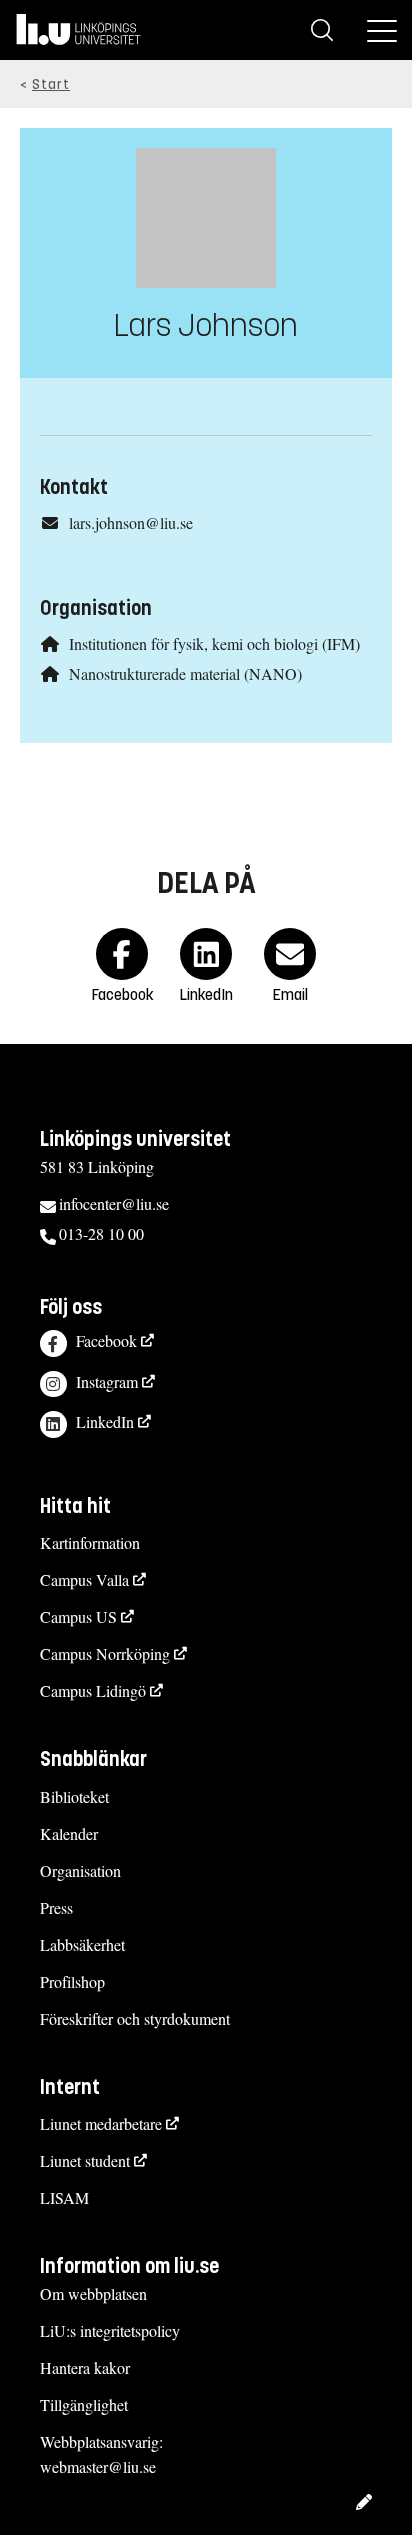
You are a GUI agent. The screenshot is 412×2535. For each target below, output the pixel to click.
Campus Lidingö (93, 1690)
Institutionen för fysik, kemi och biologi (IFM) (214, 643)
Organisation (80, 1870)
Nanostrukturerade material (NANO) (185, 673)
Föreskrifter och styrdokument (135, 2018)
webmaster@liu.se (98, 2466)
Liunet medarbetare (101, 2123)
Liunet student (85, 2160)
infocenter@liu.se (114, 1203)
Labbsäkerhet (82, 1944)
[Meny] (382, 30)
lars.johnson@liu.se (131, 522)
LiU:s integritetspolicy (110, 2330)
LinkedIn (105, 1421)
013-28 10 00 (101, 1233)
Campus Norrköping (105, 1653)
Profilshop (72, 1981)
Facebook (106, 1340)
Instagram (107, 1381)
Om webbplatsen (93, 2293)
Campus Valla (84, 1579)
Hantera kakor (85, 2367)
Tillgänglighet (84, 2404)
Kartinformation (90, 1542)
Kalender (69, 1833)
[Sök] (322, 30)
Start (51, 84)
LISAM (64, 2197)
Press (56, 1907)
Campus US (78, 1616)
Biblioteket (74, 1796)
